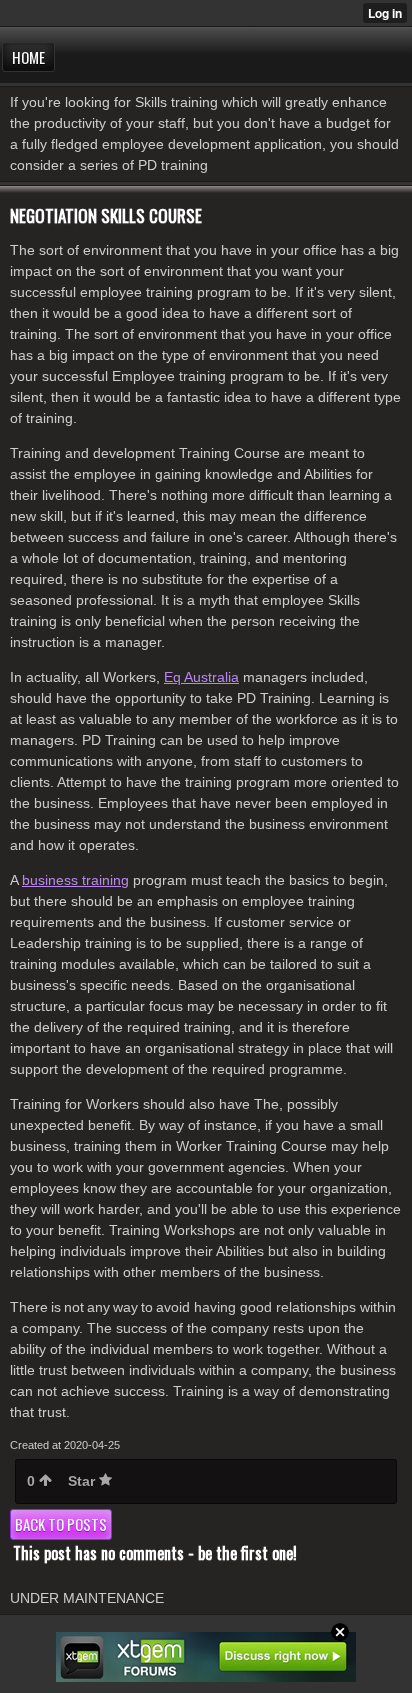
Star (83, 1481)
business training (75, 880)
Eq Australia (201, 677)
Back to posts (61, 1524)
